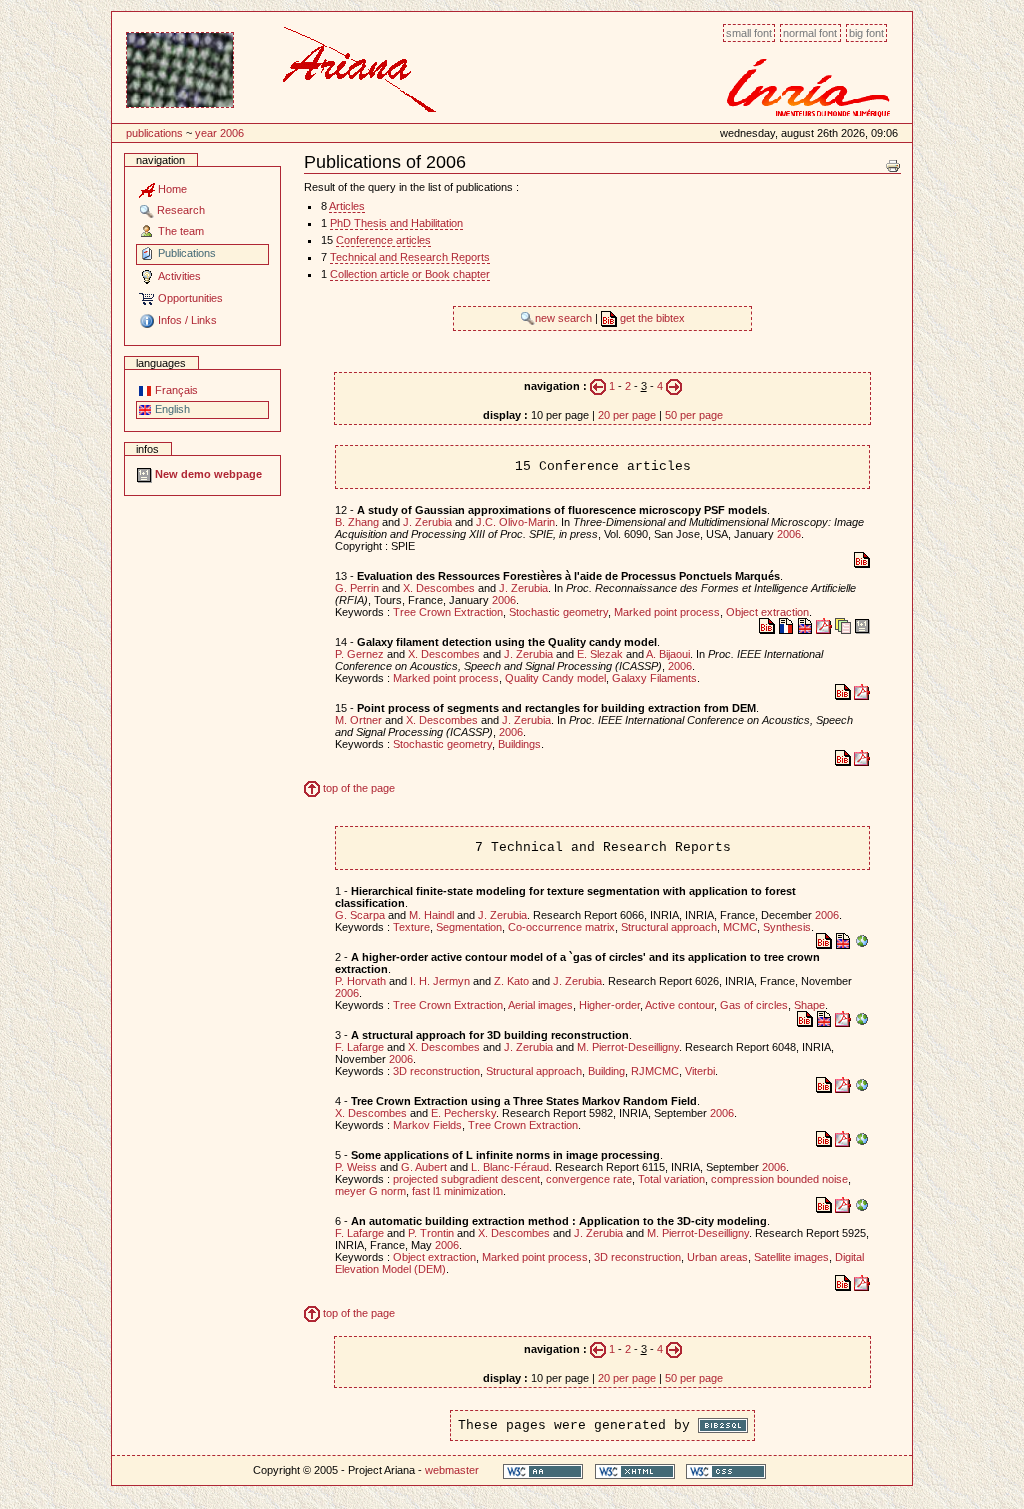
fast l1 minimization (457, 1191)
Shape (809, 1005)
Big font (866, 33)
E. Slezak (600, 654)
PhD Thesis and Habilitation (396, 223)
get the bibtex (651, 318)
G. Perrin (357, 588)
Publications (154, 133)
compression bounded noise (779, 1179)
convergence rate (589, 1179)
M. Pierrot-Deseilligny (628, 1047)
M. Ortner (358, 720)
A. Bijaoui (668, 654)
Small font (749, 33)
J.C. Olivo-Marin (515, 522)
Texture (411, 927)
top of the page (357, 788)
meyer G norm (370, 1191)
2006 (789, 534)
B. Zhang (357, 522)
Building (606, 1071)
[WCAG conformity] (543, 1470)
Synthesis (787, 927)
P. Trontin (431, 1233)
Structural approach (669, 927)
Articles (347, 206)
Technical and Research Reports (410, 257)
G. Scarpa (360, 915)
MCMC (740, 927)
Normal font (810, 33)
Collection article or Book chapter (410, 274)
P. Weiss (356, 1167)
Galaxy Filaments (654, 678)
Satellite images (791, 1257)
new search (565, 318)
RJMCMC (655, 1071)
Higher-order (609, 1005)
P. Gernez (359, 654)
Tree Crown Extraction (448, 612)
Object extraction (767, 612)
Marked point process (667, 612)
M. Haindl (431, 915)
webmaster (452, 1470)
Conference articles (383, 240)
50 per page (694, 415)
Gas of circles (754, 1005)
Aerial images (540, 1005)
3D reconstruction (436, 1071)
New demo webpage (207, 474)
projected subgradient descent (466, 1179)
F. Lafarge (359, 1047)
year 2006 (219, 133)
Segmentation (469, 927)
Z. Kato (511, 981)
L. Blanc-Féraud (510, 1167)
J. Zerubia (427, 522)
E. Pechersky (463, 1113)
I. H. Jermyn (440, 981)
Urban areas (717, 1257)
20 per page (627, 415)
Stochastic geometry (558, 612)
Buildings (519, 744)
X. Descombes (439, 588)
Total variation (671, 1179)
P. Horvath (360, 981)
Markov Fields (427, 1125)
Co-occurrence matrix (561, 927)
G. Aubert (424, 1167)
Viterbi (700, 1071)
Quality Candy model (555, 678)
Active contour (679, 1005)
